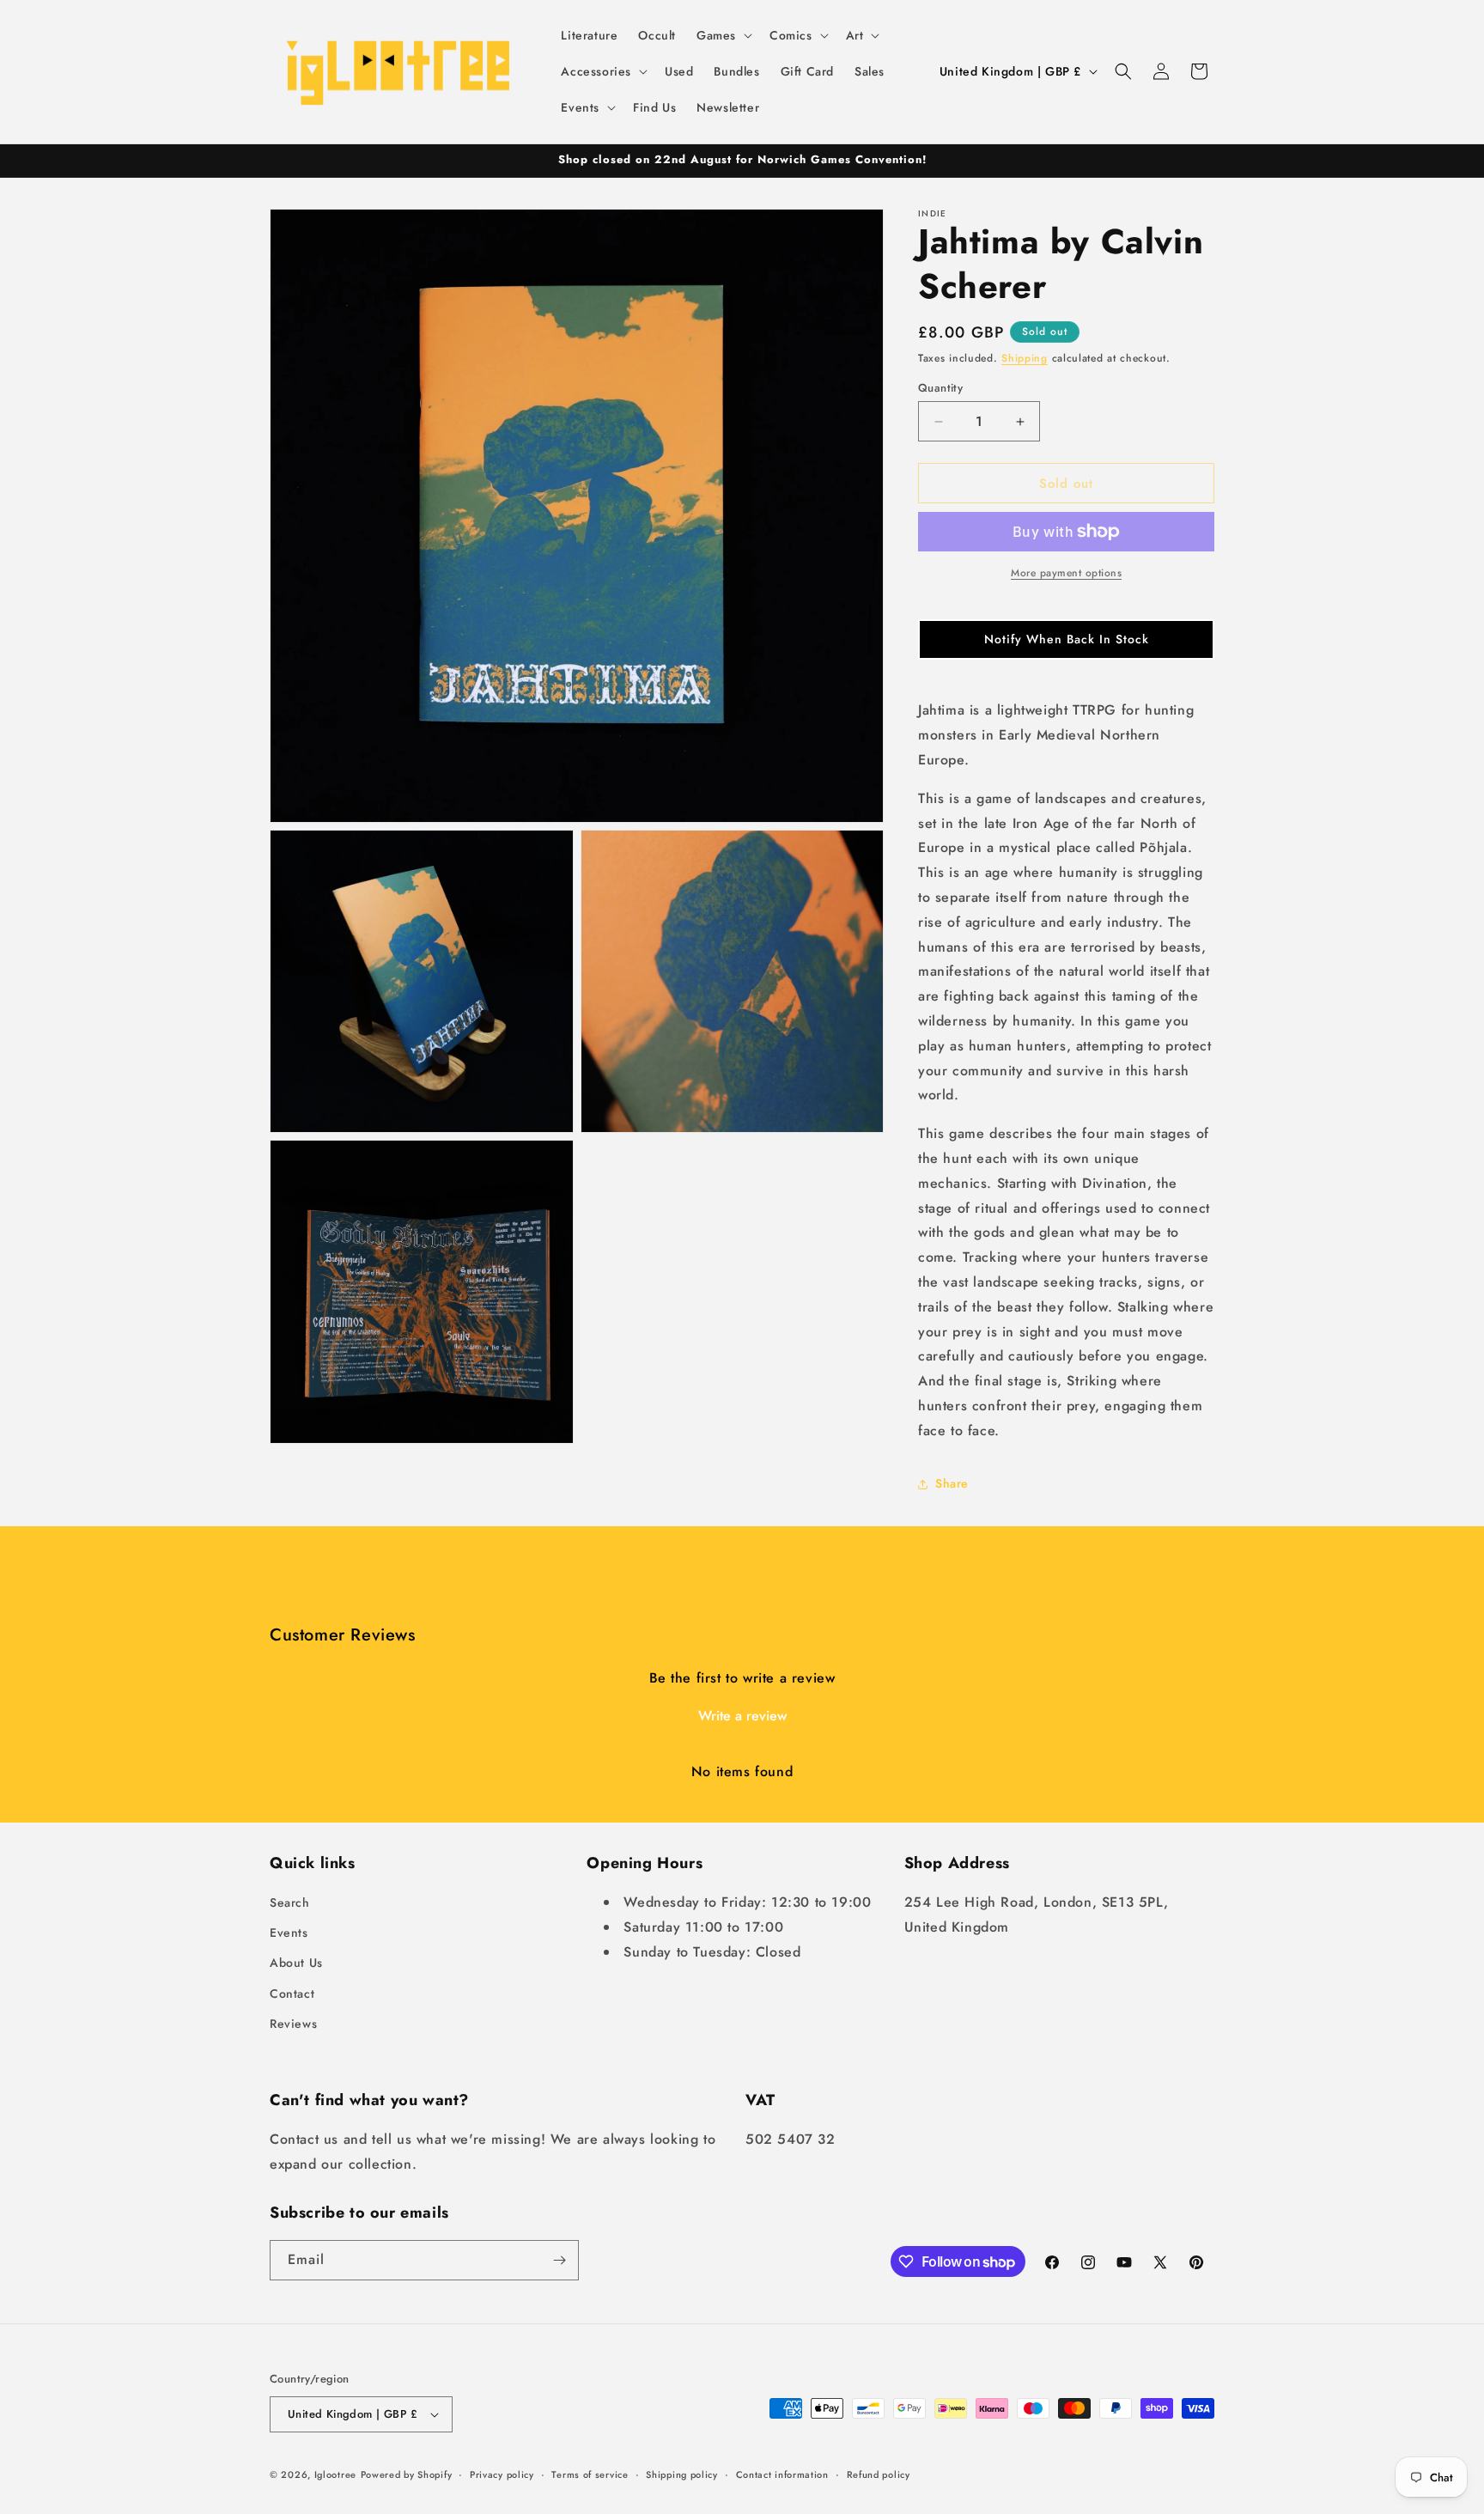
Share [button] (952, 1483)
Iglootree (335, 2474)
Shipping (1025, 358)
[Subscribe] (559, 2260)
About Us (296, 1963)
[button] (723, 35)
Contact (292, 1994)
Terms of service (590, 2474)
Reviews (293, 2024)
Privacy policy (502, 2474)
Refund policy (879, 2474)
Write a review (742, 1716)
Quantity (940, 388)
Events (289, 1933)
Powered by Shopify (407, 2474)
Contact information (782, 2474)
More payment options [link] (1066, 573)
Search (290, 1902)
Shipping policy (682, 2474)
